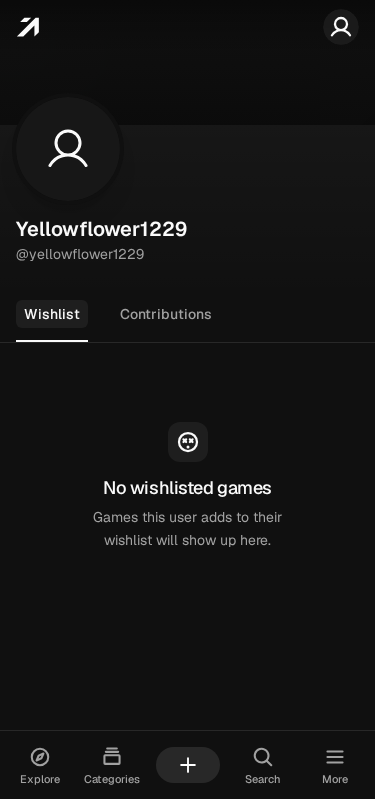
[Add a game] (188, 765)
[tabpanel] (187, 487)
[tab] (52, 315)
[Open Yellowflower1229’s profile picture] (68, 149)
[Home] (27, 27)
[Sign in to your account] (341, 27)
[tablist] (187, 315)
